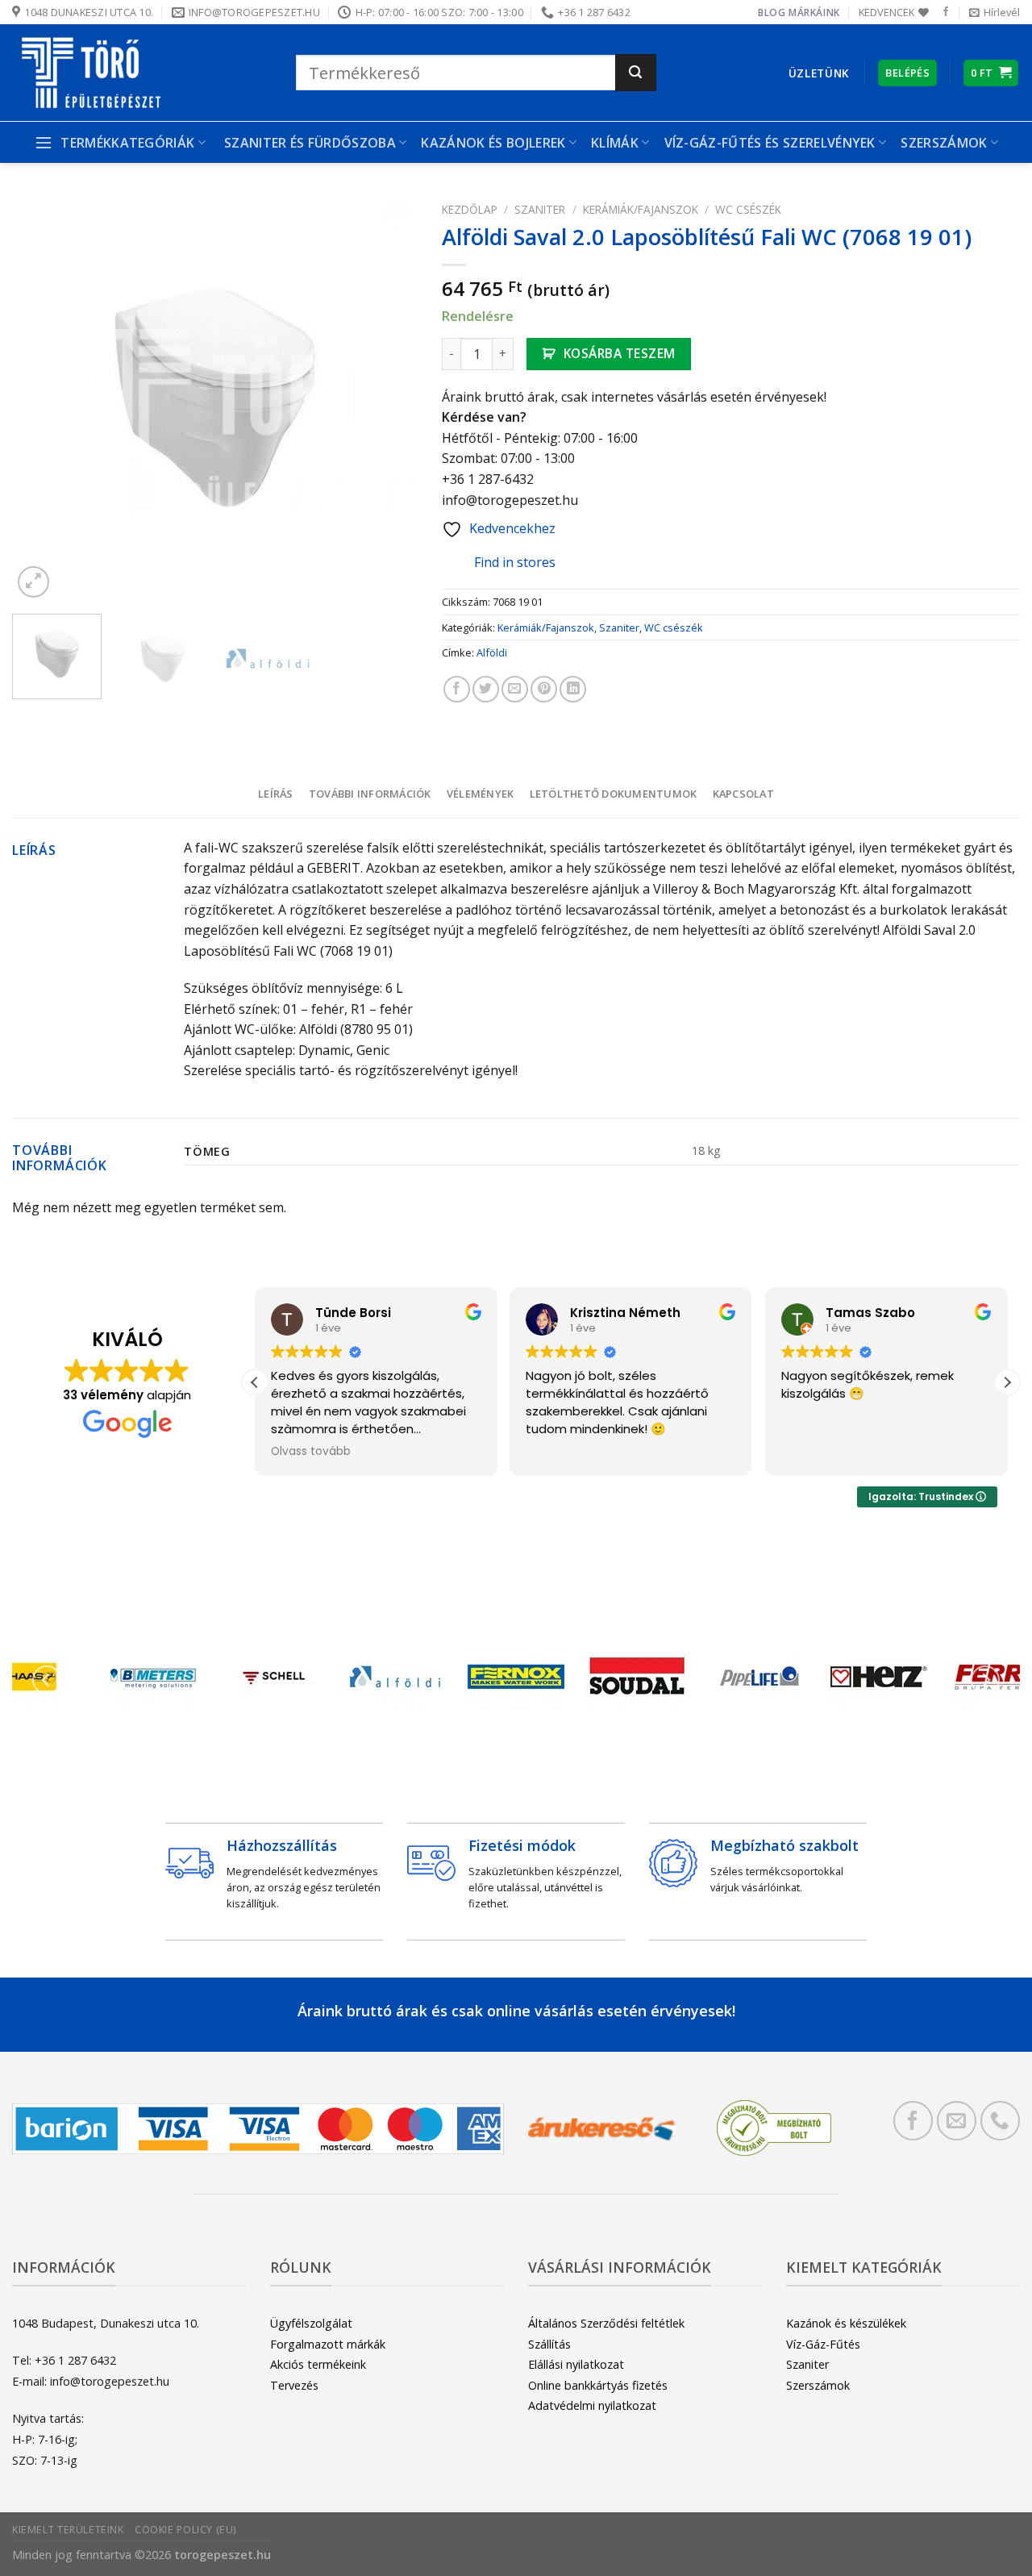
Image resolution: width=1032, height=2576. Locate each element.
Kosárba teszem (620, 353)
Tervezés (294, 2385)
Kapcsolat (743, 794)
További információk (370, 794)
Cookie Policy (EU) (185, 2530)
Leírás (276, 794)
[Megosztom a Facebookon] (457, 689)
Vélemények (481, 794)
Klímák (615, 143)
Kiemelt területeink (68, 2530)
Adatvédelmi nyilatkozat (592, 2405)
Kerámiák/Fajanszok (641, 209)
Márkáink (814, 13)
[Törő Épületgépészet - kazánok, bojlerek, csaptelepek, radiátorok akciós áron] (142, 73)
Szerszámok (818, 2385)
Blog (772, 13)
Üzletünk (819, 73)
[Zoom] (33, 582)
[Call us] (1000, 2121)
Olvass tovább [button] (830, 1452)
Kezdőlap (470, 209)
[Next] (389, 399)
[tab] (275, 794)
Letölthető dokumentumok (614, 794)
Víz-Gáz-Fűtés (823, 2344)
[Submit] (636, 73)
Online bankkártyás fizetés (598, 2385)
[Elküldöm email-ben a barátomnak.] (515, 689)
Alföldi (492, 652)
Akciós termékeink (318, 2364)
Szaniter (540, 209)
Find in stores (515, 562)
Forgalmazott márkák (328, 2344)
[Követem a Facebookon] (946, 12)
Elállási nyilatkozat (576, 2364)
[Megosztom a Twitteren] (486, 689)
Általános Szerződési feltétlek (606, 2323)
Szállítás (549, 2344)
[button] (255, 1382)
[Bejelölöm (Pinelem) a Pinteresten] (544, 689)
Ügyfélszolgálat (311, 2323)
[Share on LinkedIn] (573, 689)
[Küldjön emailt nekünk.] (957, 2121)
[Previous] (40, 399)
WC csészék (748, 209)
